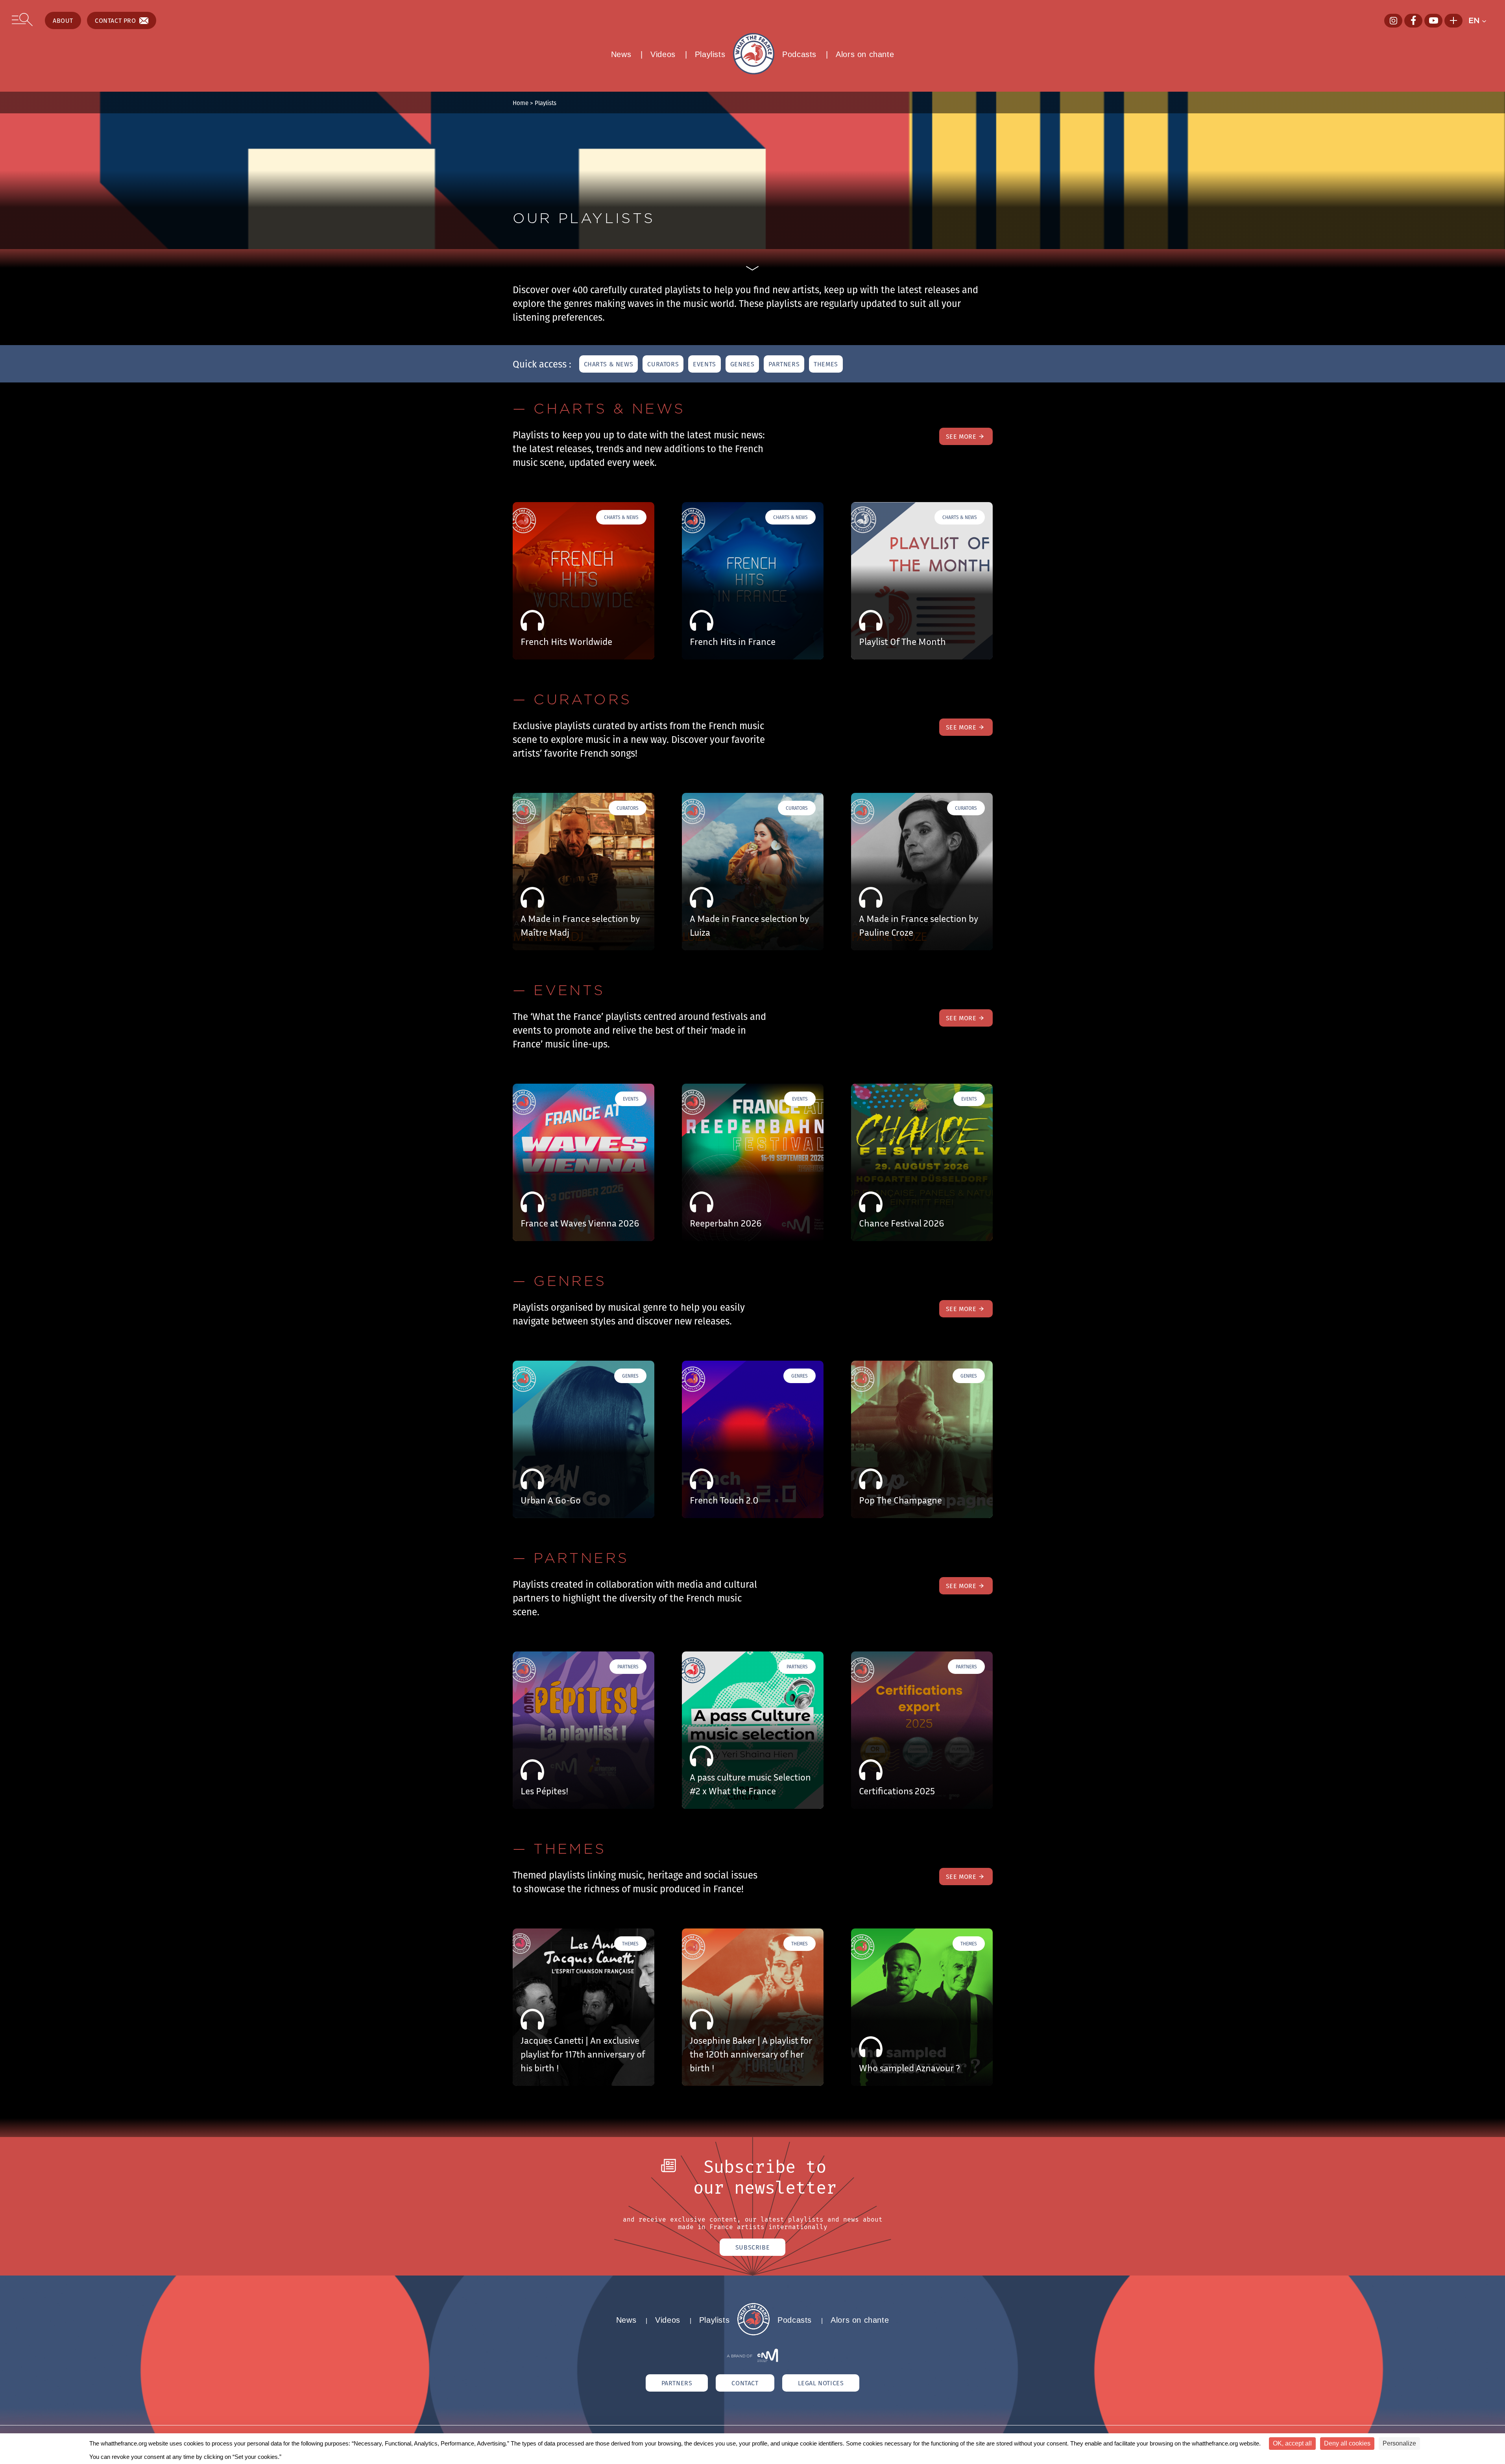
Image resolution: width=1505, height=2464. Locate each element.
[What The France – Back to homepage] (753, 2333)
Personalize (1399, 2443)
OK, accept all (1292, 2443)
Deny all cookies (1347, 2443)
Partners (784, 364)
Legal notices (821, 2383)
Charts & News (609, 364)
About (63, 20)
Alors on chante (865, 54)
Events (704, 364)
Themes (826, 364)
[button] (1481, 20)
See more (961, 436)
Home (521, 103)
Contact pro (115, 20)
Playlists (710, 54)
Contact (745, 2383)
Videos (663, 54)
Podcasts (799, 54)
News (621, 54)
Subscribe (752, 2247)
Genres (742, 364)
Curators (663, 364)
